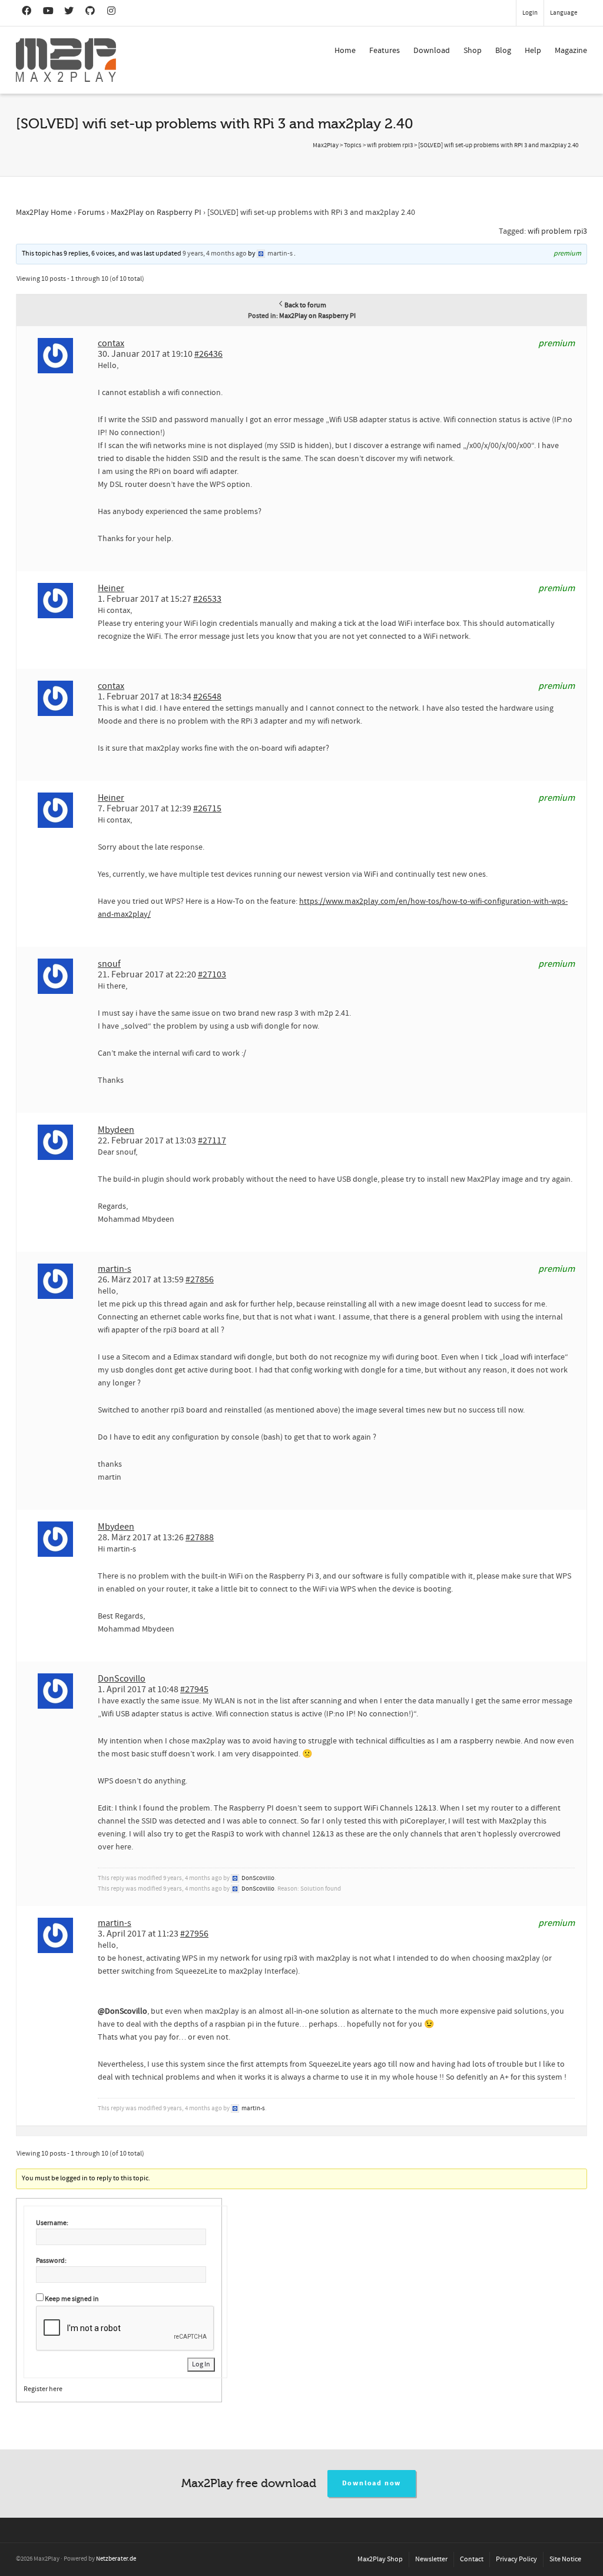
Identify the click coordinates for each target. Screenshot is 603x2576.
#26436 (208, 354)
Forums (91, 213)
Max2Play (326, 145)
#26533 (207, 599)
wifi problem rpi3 (557, 231)
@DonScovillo (122, 2011)
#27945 (194, 1689)
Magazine (571, 51)
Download (432, 51)
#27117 (212, 1141)
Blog (503, 51)
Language (564, 13)
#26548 (207, 697)
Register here (43, 2389)
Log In (201, 2364)
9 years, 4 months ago (215, 253)
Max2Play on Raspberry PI (156, 213)
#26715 (207, 808)
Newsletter (431, 2559)
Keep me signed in (72, 2299)
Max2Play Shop (380, 2559)
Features (385, 51)
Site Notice (565, 2559)
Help (533, 51)
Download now (372, 2483)
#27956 (194, 1934)
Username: (52, 2223)
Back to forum (305, 305)
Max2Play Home (44, 213)
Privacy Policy (516, 2559)
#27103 (212, 974)
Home (345, 51)
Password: (51, 2261)
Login (530, 13)
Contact (472, 2559)
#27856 (200, 1279)
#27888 (200, 1537)
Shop (473, 51)
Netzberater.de (116, 2559)
